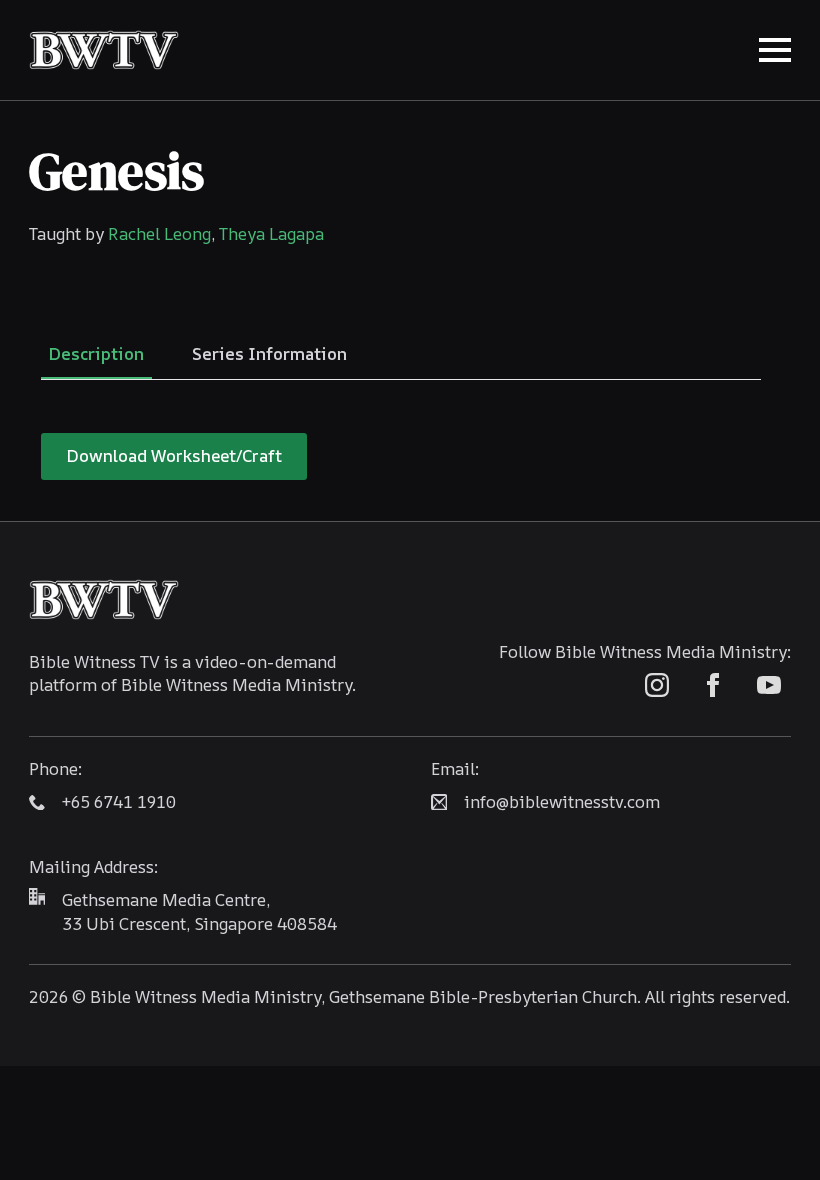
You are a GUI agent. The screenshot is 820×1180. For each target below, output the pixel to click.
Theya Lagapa (271, 233)
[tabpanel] (401, 456)
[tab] (96, 353)
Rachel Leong (159, 233)
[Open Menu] (775, 50)
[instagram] (657, 685)
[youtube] (769, 685)
